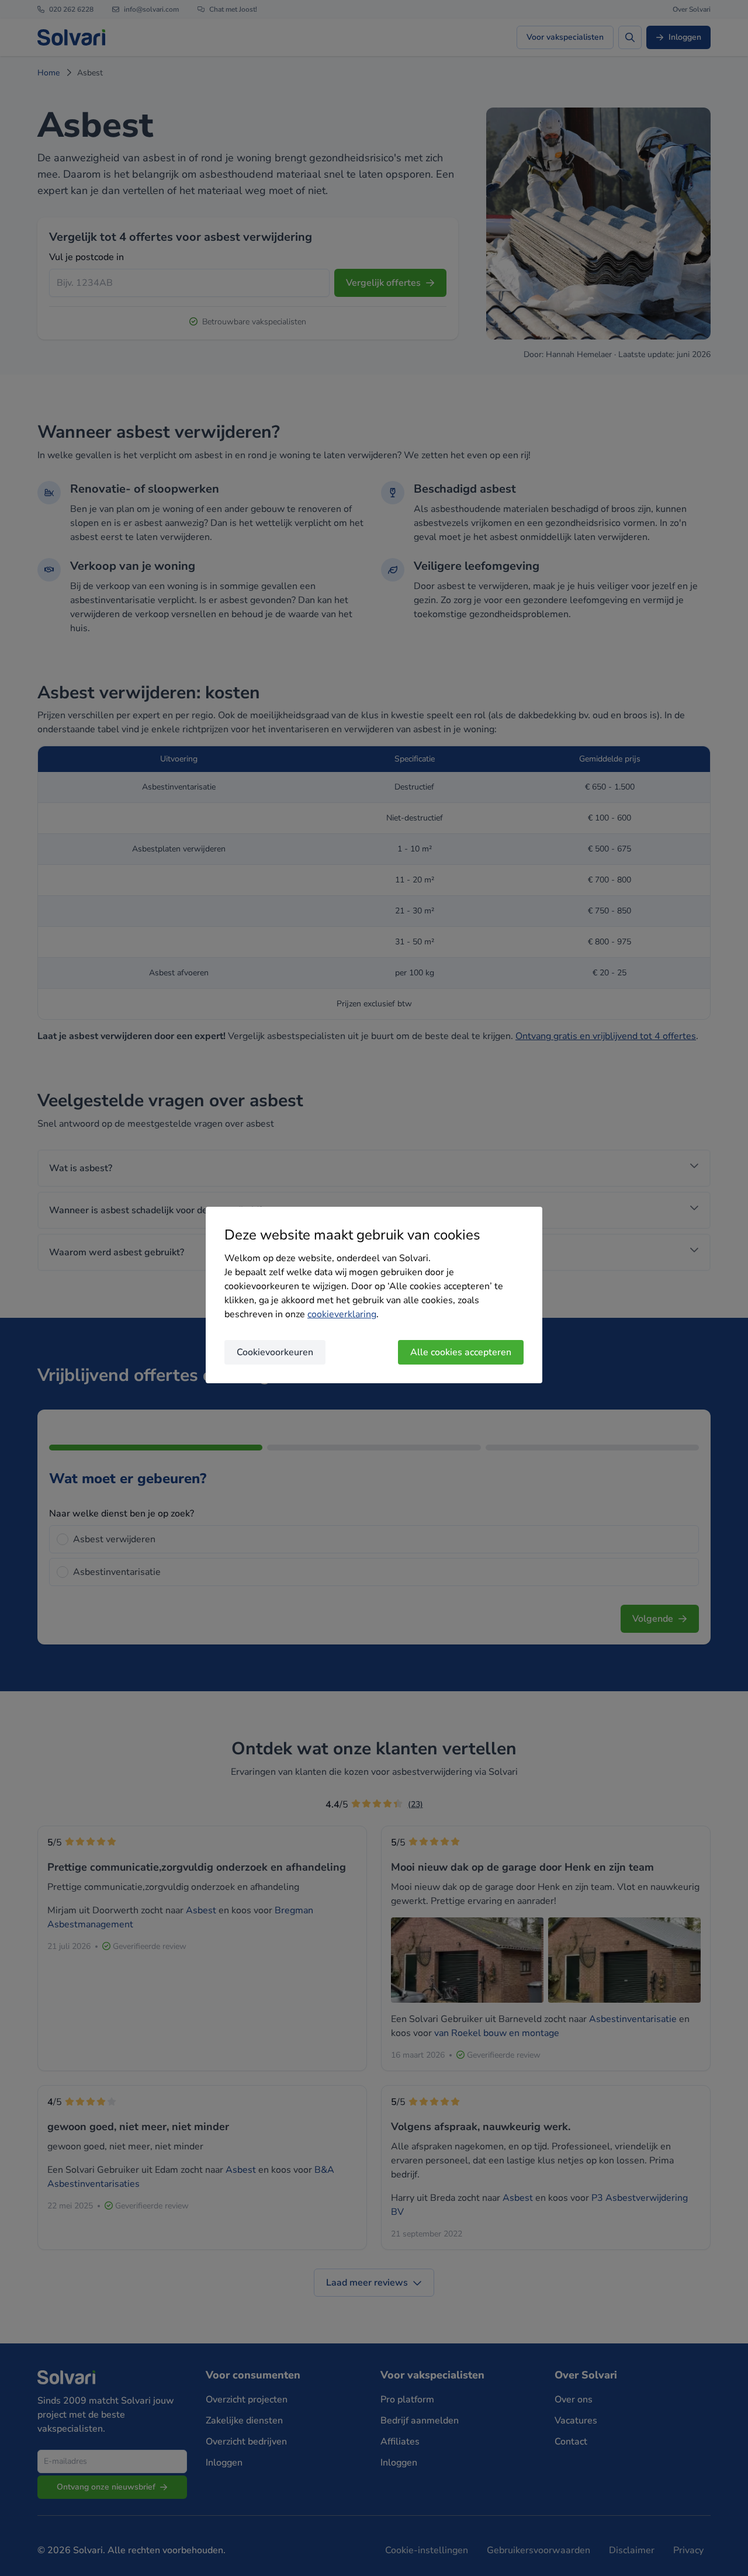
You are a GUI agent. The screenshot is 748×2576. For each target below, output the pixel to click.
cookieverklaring (342, 1314)
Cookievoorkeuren (275, 1352)
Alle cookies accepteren (461, 1352)
